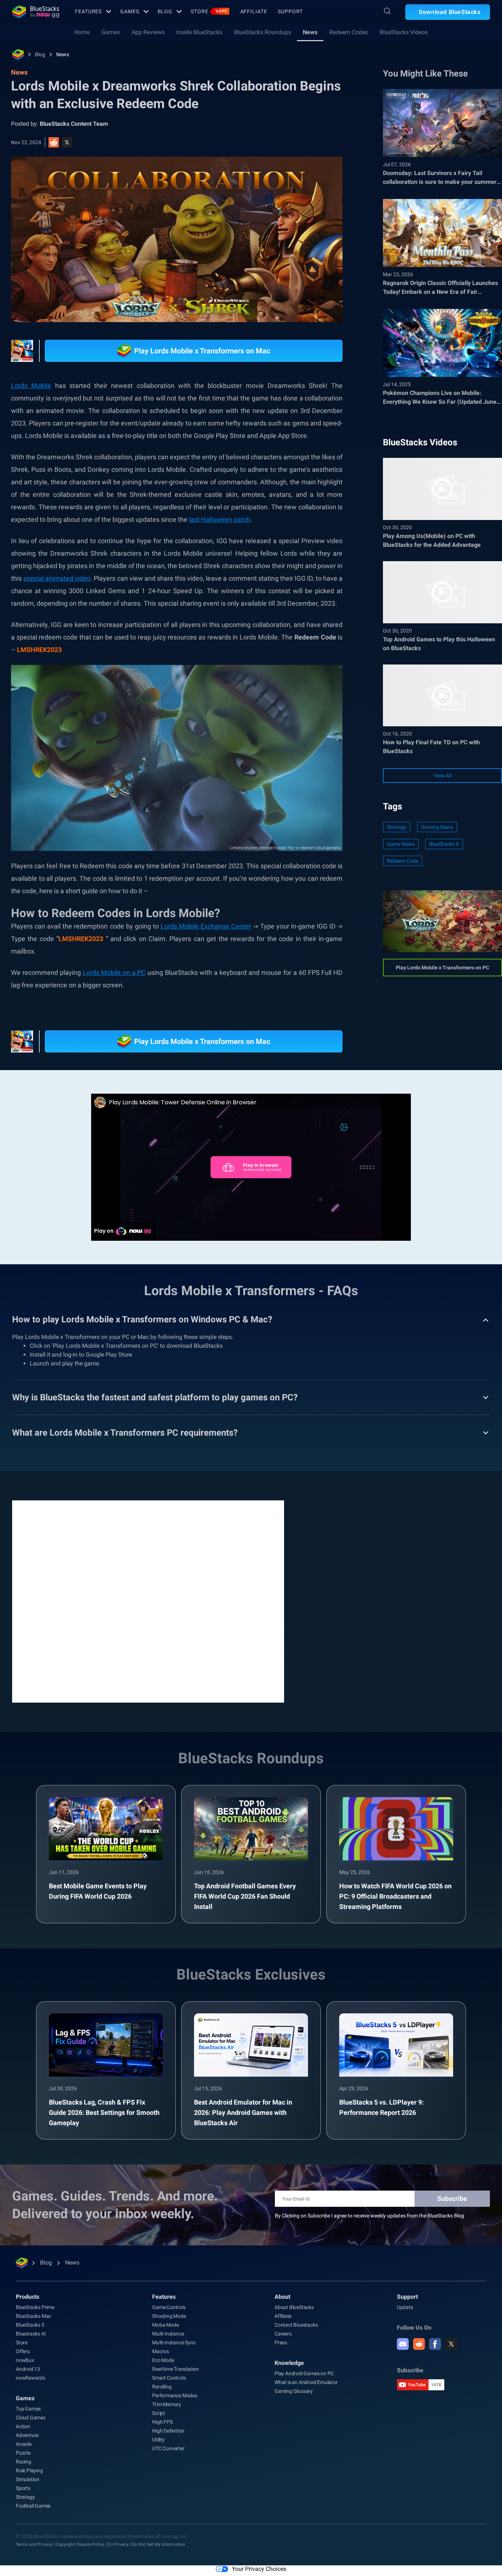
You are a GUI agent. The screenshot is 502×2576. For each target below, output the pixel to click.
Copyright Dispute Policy (80, 2544)
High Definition (168, 2431)
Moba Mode (165, 2325)
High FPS (162, 2422)
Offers (23, 2351)
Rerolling (162, 2387)
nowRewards (31, 2378)
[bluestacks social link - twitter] (451, 2344)
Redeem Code (403, 861)
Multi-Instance (168, 2334)
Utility (158, 2440)
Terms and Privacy (34, 2544)
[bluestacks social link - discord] (403, 2344)
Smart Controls (169, 2378)
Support (290, 11)
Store (209, 11)
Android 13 (28, 2369)
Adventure (27, 2435)
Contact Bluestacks (296, 2325)
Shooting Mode (169, 2316)
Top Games (28, 2409)
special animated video (57, 578)
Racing (24, 2462)
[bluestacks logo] (36, 12)
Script (159, 2413)
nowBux (25, 2360)
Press (281, 2342)
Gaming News (437, 827)
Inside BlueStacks (199, 32)
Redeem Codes (349, 32)
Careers (283, 2334)
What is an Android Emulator (306, 2382)
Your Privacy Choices (259, 2569)
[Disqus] (148, 1601)
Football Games (33, 2506)
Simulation (28, 2479)
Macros (161, 2351)
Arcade (24, 2444)
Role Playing (29, 2470)
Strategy (397, 827)
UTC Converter (168, 2448)
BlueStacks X (444, 844)
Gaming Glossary (294, 2391)
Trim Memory (167, 2404)
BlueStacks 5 (30, 2325)
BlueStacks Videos (404, 32)
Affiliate (254, 11)
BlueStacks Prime (35, 2307)
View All (442, 776)
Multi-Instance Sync (174, 2342)
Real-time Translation (175, 2369)
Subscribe (452, 2199)
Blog (165, 11)
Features (88, 11)
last (195, 519)
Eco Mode (163, 2360)
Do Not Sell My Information (158, 2544)
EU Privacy (118, 2544)
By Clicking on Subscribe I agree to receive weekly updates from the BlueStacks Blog (370, 2216)
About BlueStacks (294, 2307)
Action (23, 2426)
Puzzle (23, 2453)
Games (130, 11)
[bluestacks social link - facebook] (435, 2344)
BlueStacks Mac (33, 2316)
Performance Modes (175, 2395)
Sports (23, 2488)
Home (82, 32)
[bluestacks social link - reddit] (419, 2344)
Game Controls (169, 2307)
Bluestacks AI (31, 2334)
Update (405, 2307)
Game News (401, 844)
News (310, 32)
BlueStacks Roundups (263, 32)
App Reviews (148, 32)
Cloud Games (31, 2418)
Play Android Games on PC (304, 2373)
